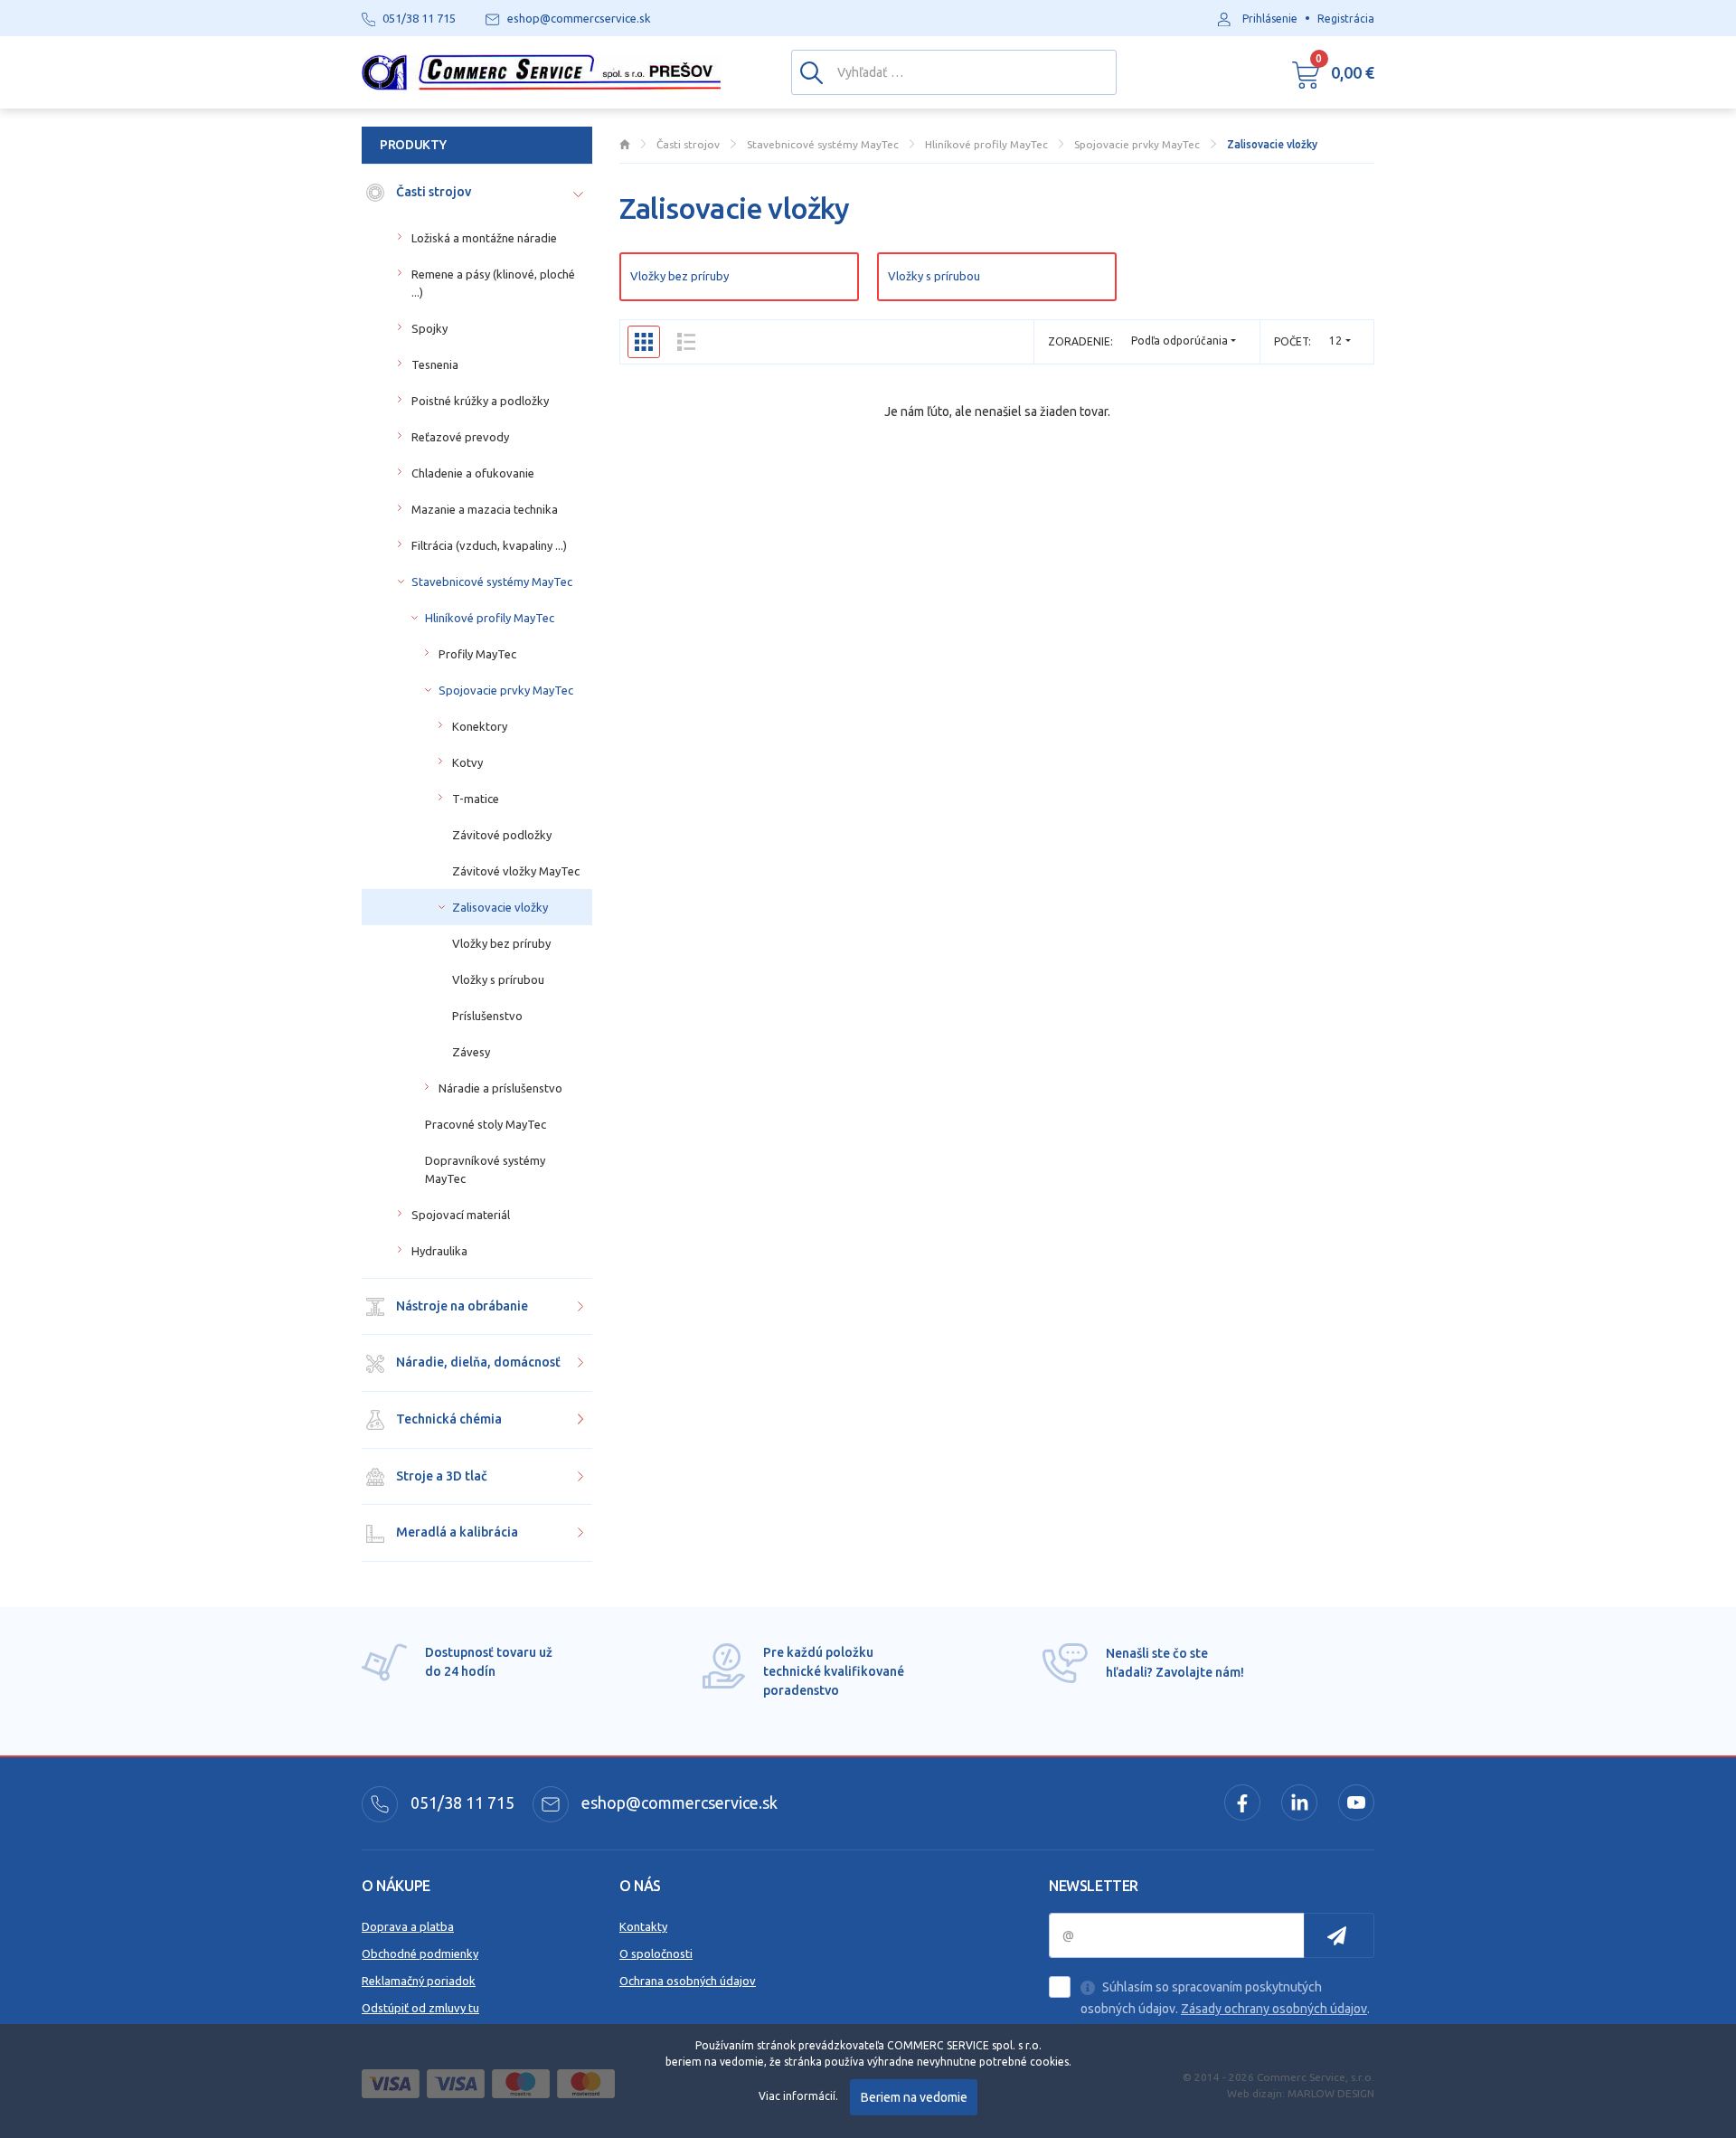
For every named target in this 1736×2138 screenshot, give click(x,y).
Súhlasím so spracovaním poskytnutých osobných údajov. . (1225, 1998)
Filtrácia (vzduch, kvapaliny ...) (489, 545)
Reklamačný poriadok (419, 1981)
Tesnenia (435, 364)
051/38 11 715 (461, 1802)
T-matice (476, 799)
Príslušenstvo (487, 1016)
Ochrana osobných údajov (688, 1981)
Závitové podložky (502, 835)
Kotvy (467, 762)
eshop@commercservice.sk (678, 1802)
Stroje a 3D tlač (440, 1476)
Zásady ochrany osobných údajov (1274, 2009)
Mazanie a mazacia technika (485, 509)
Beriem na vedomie (914, 2097)
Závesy (471, 1052)
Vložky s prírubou (934, 276)
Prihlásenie (1270, 19)
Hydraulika (439, 1251)
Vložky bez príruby (679, 276)
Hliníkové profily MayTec (490, 618)
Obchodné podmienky (420, 1954)
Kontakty (643, 1926)
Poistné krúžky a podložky (480, 401)
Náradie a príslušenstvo (500, 1088)
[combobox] (1340, 341)
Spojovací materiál (461, 1215)
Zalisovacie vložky (500, 907)
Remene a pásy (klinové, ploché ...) (493, 283)
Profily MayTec (477, 654)
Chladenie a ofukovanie (473, 473)
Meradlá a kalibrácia (456, 1532)
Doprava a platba (408, 1926)
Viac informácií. (798, 2096)
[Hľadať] (811, 71)
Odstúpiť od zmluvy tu (420, 2008)
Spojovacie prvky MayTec (506, 690)
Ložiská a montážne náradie (484, 238)
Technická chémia (448, 1419)
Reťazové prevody (460, 437)
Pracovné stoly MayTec (486, 1124)
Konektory (480, 726)
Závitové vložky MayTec (516, 871)
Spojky (429, 328)
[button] (1333, 72)
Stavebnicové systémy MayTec (492, 582)
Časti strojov (432, 192)
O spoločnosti (656, 1954)
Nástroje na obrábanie (461, 1306)
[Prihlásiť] (1339, 1935)
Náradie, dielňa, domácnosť (477, 1362)
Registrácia (1346, 19)
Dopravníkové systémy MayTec (485, 1169)
